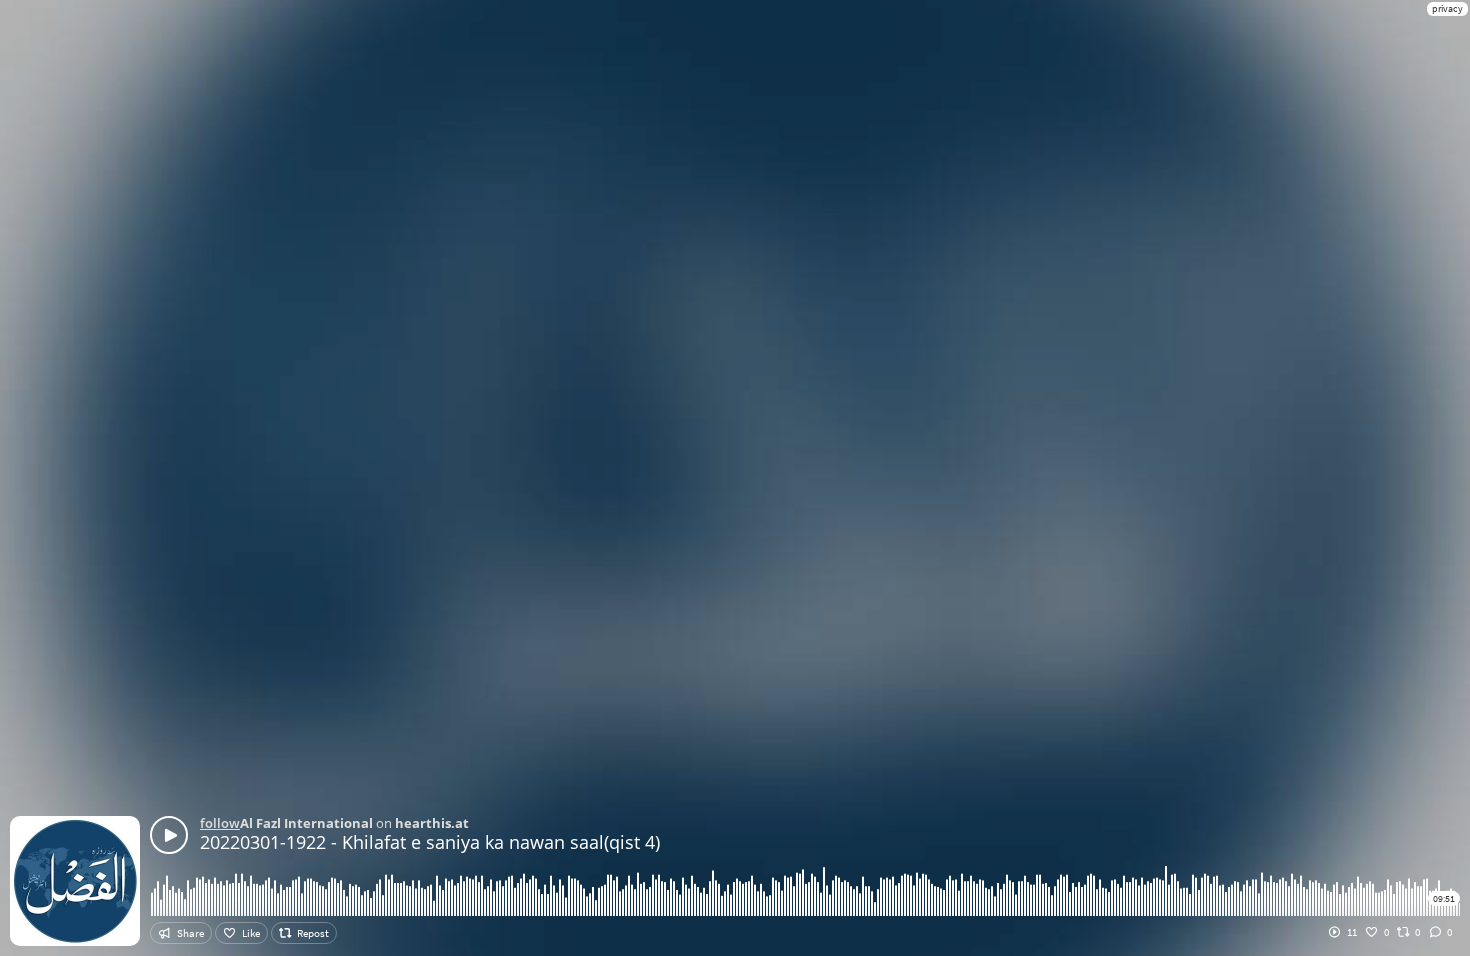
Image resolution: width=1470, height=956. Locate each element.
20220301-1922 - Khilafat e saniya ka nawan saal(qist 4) (430, 842)
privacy (1447, 8)
